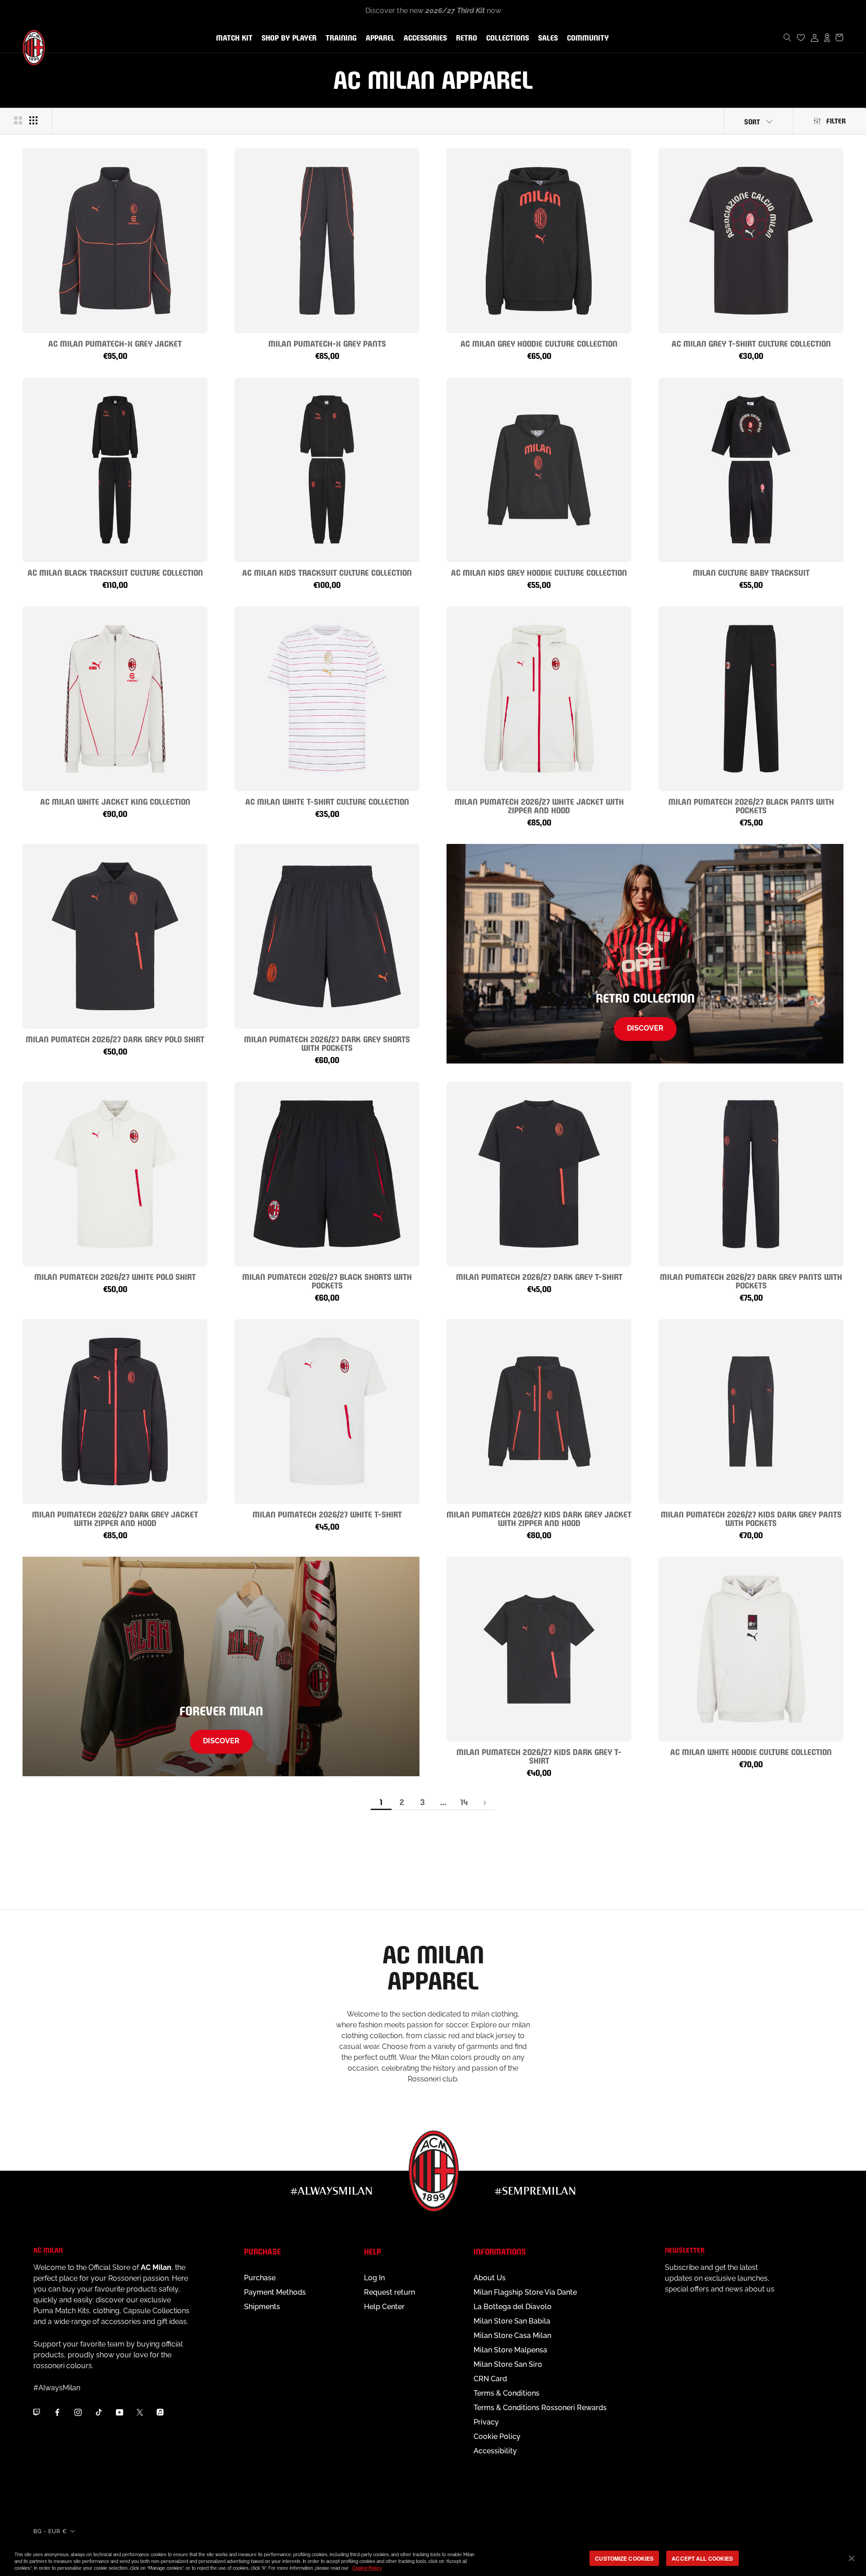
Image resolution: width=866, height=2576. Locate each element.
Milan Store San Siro (508, 2364)
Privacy (486, 2422)
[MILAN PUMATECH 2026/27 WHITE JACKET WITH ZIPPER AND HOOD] (539, 699)
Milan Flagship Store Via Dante (525, 2292)
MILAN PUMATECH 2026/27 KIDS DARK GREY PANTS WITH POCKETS (751, 1518)
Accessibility (495, 2451)
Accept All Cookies (702, 2558)
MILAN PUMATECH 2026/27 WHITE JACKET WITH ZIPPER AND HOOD (539, 805)
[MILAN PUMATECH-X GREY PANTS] (327, 241)
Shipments (262, 2307)
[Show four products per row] (33, 120)
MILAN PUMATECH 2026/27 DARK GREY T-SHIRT (539, 1276)
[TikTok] (99, 2412)
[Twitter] (140, 2412)
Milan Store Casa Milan (512, 2335)
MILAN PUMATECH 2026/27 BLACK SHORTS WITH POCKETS (327, 1280)
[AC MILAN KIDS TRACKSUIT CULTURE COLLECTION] (327, 470)
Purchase (260, 2278)
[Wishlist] (801, 37)
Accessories (424, 38)
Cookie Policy (497, 2436)
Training (339, 38)
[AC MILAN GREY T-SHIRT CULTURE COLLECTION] (751, 241)
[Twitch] (37, 2412)
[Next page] (485, 1802)
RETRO (465, 38)
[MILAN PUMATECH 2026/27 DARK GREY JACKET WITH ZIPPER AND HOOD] (115, 1412)
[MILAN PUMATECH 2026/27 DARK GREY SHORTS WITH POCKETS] (327, 936)
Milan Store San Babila (512, 2321)
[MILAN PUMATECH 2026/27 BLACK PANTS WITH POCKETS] (751, 699)
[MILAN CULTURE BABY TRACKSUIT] (751, 470)
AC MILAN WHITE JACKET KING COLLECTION (115, 801)
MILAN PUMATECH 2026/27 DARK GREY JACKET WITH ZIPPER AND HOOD (115, 1518)
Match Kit (233, 38)
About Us (490, 2278)
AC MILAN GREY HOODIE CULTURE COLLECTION (539, 343)
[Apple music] (160, 2412)
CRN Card (490, 2379)
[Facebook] (57, 2412)
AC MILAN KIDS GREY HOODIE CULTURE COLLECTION (539, 572)
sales (546, 38)
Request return (389, 2292)
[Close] (852, 2558)
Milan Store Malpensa (510, 2350)
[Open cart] (839, 37)
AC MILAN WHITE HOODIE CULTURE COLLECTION (751, 1751)
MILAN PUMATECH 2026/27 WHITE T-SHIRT (327, 1514)
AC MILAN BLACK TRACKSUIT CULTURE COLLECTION (115, 572)
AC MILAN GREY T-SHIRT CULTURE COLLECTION (751, 343)
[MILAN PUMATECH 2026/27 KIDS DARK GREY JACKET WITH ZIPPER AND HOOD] (539, 1412)
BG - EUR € (50, 2531)
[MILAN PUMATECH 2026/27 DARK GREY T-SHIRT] (539, 1174)
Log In (374, 2278)
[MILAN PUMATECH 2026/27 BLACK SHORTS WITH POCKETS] (327, 1174)
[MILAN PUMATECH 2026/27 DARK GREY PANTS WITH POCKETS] (751, 1174)
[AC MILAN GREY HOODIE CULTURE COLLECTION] (539, 241)
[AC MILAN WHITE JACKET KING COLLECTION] (115, 699)
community (586, 38)
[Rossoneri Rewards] (827, 37)
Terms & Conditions (507, 2393)
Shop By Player (289, 39)
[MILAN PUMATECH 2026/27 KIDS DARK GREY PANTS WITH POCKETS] (751, 1412)
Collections (506, 38)
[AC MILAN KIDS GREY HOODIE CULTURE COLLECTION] (539, 470)
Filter (836, 120)
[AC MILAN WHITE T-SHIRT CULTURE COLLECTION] (327, 699)
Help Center (384, 2307)
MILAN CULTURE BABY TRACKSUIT (751, 572)
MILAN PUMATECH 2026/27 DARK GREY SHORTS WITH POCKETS (327, 1043)
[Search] (788, 37)
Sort (752, 121)
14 (464, 1801)
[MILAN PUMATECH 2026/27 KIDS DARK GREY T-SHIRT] (539, 1649)
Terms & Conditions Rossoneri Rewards (540, 2408)
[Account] (815, 37)
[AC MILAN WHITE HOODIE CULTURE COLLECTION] (751, 1649)
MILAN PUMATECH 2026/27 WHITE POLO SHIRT (115, 1276)
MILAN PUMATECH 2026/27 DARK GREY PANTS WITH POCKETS (751, 1280)
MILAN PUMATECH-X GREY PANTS (327, 343)
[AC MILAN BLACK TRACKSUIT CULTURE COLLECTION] (115, 470)
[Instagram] (78, 2412)
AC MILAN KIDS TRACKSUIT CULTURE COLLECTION (327, 572)
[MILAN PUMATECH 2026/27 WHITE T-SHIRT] (327, 1412)
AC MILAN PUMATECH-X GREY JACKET (115, 343)
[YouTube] (120, 2412)
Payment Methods (275, 2292)
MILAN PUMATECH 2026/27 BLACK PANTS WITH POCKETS (751, 805)
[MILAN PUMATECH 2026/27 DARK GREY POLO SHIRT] (115, 936)
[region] (433, 2559)
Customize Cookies (624, 2558)
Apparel (378, 38)
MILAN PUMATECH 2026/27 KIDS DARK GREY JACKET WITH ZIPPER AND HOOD (539, 1518)
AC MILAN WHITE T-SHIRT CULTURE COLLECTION (327, 801)
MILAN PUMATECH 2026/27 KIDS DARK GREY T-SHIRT (539, 1756)
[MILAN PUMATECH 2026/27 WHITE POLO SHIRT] (115, 1174)
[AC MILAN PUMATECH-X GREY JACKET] (115, 241)
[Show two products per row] (18, 120)
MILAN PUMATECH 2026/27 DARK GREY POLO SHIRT (115, 1038)
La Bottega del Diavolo (513, 2307)
